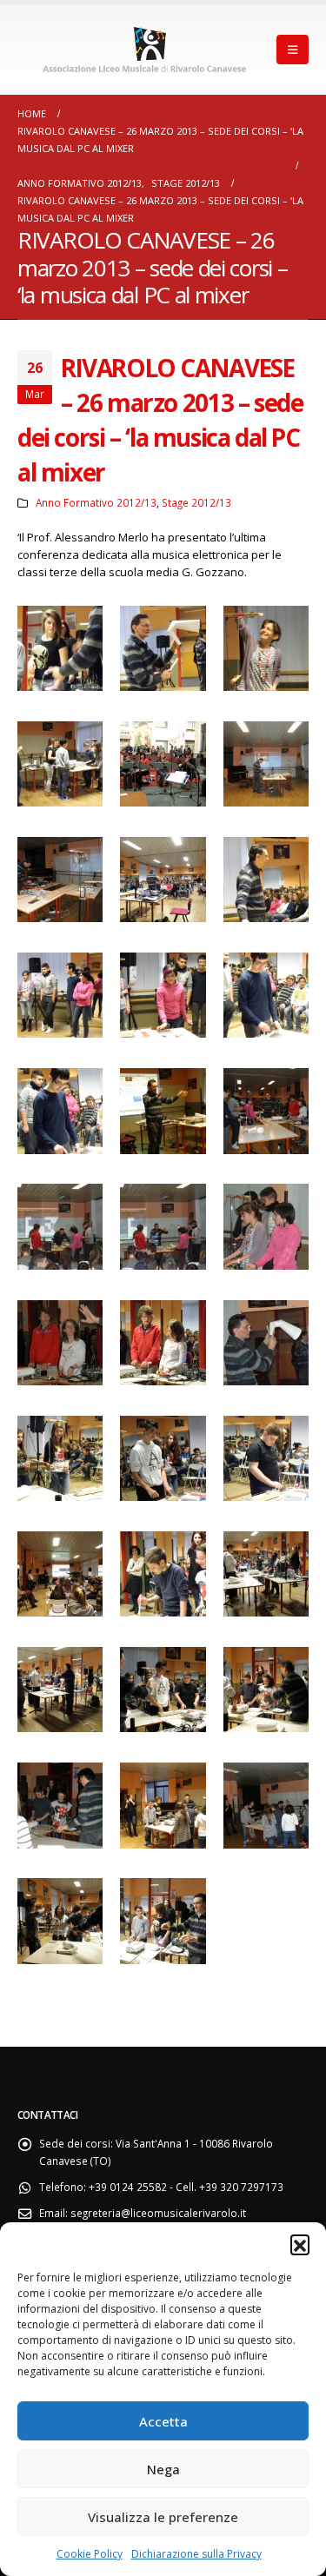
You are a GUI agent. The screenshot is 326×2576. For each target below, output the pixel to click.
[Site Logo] (147, 49)
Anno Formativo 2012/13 (96, 502)
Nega (163, 2469)
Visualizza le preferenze (163, 2517)
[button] (300, 2244)
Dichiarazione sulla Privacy (196, 2554)
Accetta (163, 2421)
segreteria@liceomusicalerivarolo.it (158, 2213)
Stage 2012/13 (196, 502)
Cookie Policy (90, 2554)
